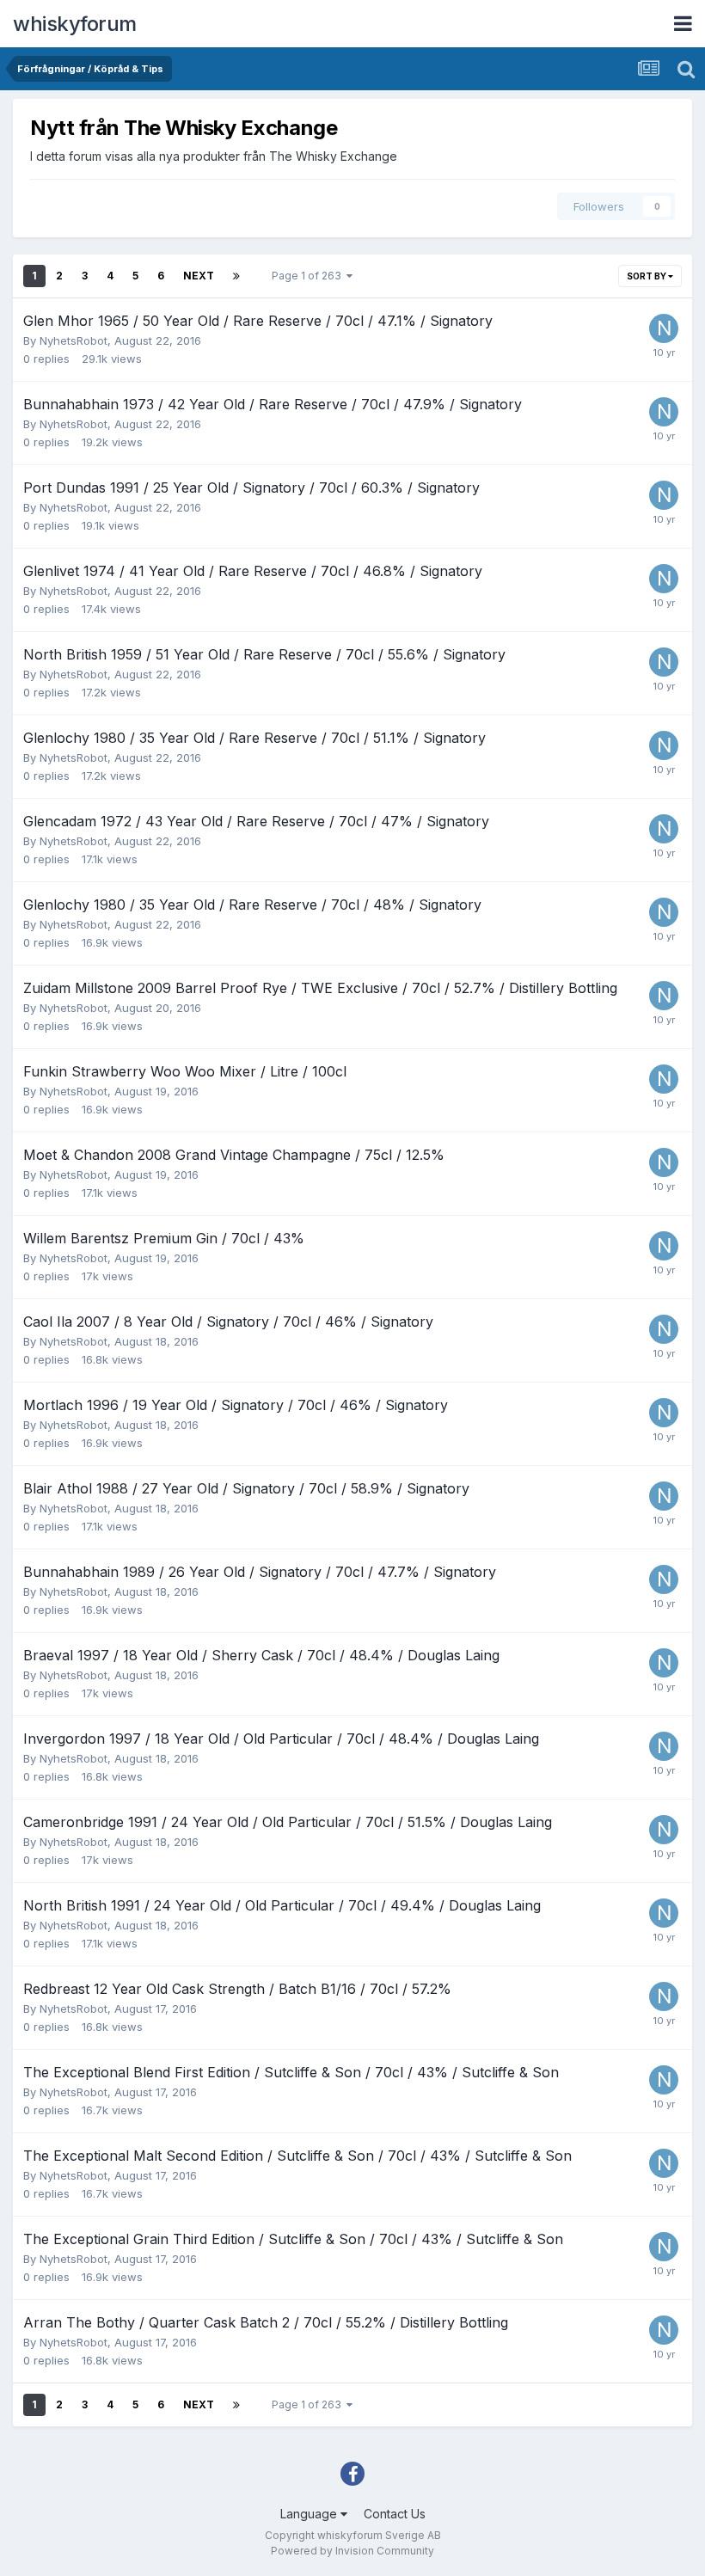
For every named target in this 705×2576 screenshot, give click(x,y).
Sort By (647, 276)
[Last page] (236, 276)
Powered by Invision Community (352, 2551)
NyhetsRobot (74, 340)
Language (310, 2514)
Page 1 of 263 (309, 276)
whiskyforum (75, 24)
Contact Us (395, 2514)
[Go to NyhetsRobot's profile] (664, 328)
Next (199, 276)
